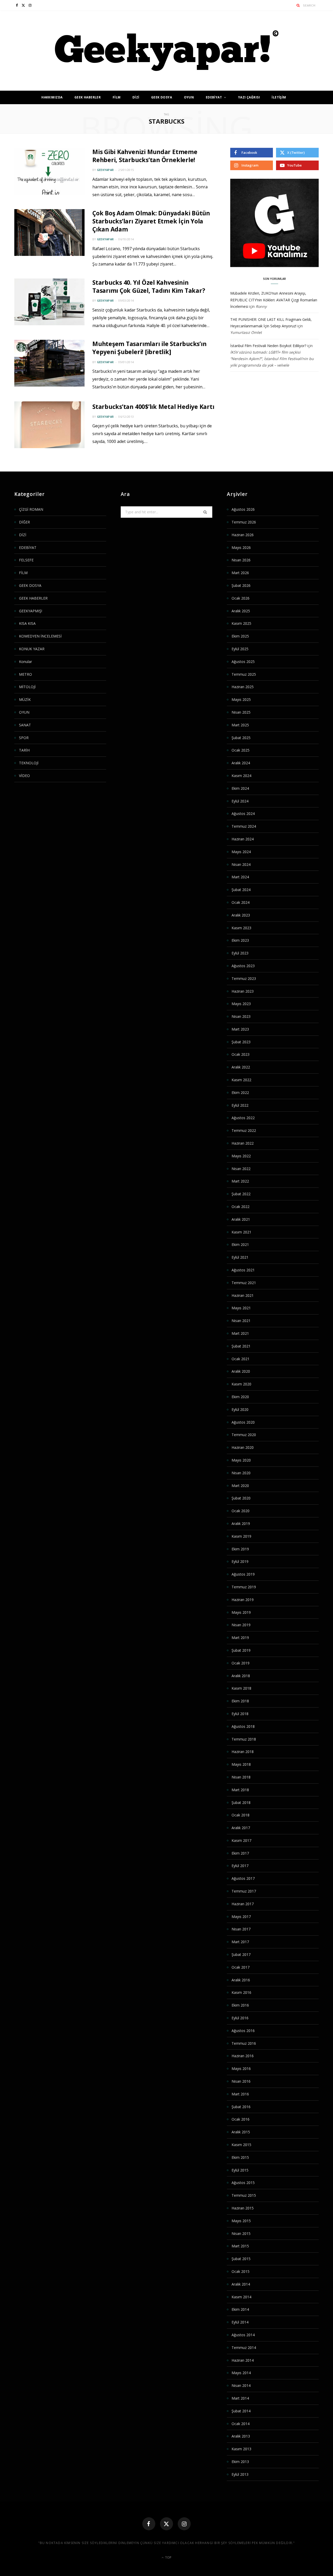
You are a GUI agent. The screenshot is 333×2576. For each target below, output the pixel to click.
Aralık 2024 (241, 763)
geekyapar (105, 170)
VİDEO (24, 776)
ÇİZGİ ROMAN (31, 509)
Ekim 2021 (240, 1244)
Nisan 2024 (241, 864)
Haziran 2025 (243, 687)
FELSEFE (26, 560)
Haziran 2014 (243, 2360)
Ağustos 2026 (243, 509)
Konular (25, 662)
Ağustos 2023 (243, 966)
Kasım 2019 (241, 1536)
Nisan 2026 (241, 560)
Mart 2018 (240, 1790)
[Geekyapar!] (167, 51)
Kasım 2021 (241, 1232)
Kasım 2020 (241, 1384)
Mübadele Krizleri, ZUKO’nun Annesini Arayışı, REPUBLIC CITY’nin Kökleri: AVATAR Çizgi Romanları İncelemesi (274, 300)
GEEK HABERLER (88, 97)
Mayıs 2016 (241, 2069)
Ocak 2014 (241, 2424)
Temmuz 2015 (244, 2195)
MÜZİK (25, 699)
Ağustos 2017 (243, 1878)
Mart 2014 (240, 2398)
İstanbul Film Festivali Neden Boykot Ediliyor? (268, 346)
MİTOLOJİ (27, 687)
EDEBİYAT (214, 97)
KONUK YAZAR (32, 649)
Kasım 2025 (241, 623)
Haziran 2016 (243, 2056)
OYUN (189, 97)
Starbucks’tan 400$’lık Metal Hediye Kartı (153, 407)
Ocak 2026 (241, 598)
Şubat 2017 (241, 1954)
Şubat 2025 (241, 738)
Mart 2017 (240, 1942)
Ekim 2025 (240, 636)
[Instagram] (184, 2524)
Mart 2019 (240, 1638)
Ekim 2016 (240, 2005)
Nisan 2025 (241, 712)
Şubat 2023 (241, 1042)
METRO (25, 674)
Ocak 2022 (241, 1207)
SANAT (25, 725)
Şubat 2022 (241, 1194)
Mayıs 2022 (241, 1156)
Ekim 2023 (240, 940)
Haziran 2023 (243, 991)
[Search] (298, 5)
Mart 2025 (240, 725)
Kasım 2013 (241, 2449)
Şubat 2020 (241, 1498)
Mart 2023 (240, 1029)
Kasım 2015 (241, 2145)
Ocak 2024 (241, 902)
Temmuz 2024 (244, 826)
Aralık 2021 (241, 1219)
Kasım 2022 (241, 1080)
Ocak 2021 (241, 1359)
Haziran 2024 (243, 839)
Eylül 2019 (240, 1561)
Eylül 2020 (240, 1409)
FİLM (117, 97)
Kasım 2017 (241, 1840)
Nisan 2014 (241, 2385)
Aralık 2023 (241, 915)
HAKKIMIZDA (52, 97)
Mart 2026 (240, 573)
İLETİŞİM (279, 97)
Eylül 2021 (240, 1257)
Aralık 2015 (241, 2132)
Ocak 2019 (241, 1663)
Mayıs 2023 (241, 1004)
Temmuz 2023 (244, 978)
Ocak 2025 (241, 750)
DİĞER (24, 522)
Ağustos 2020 (243, 1422)
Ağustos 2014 (243, 2335)
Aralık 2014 (241, 2284)
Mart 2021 (240, 1333)
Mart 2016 (240, 2094)
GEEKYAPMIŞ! (31, 611)
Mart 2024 (240, 877)
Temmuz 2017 (244, 1891)
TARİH (24, 750)
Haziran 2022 (243, 1143)
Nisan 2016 (241, 2081)
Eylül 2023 (240, 953)
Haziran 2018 (243, 1752)
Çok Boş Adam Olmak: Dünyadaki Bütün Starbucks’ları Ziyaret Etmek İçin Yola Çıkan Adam (151, 221)
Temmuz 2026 (244, 522)
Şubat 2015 (241, 2259)
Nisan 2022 (241, 1169)
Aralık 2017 (241, 1828)
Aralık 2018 (241, 1676)
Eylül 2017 (240, 1866)
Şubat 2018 (241, 1802)
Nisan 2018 (241, 1777)
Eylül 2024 (240, 801)
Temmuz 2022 (244, 1130)
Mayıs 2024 (241, 852)
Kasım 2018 (241, 1688)
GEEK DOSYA (162, 97)
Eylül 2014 (240, 2322)
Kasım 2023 (241, 928)
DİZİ (136, 97)
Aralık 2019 (241, 1523)
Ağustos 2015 (243, 2183)
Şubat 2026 (241, 585)
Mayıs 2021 (241, 1308)
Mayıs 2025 (241, 699)
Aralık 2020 (241, 1371)
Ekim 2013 (240, 2462)
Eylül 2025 (240, 649)
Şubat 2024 (241, 890)
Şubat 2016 (241, 2107)
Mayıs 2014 (241, 2373)
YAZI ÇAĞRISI (249, 97)
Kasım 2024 (241, 776)
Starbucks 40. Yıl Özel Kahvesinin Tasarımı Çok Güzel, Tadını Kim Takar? (149, 286)
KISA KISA (27, 623)
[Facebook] (149, 2524)
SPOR (24, 738)
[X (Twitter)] (166, 2524)
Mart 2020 (240, 1486)
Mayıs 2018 (241, 1764)
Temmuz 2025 (244, 674)
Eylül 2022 (240, 1105)
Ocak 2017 (241, 1967)
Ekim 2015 (240, 2157)
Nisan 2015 (241, 2233)
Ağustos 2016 (243, 2031)
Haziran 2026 (243, 535)
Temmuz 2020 (244, 1435)
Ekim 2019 (240, 1549)
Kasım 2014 (241, 2297)
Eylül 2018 (240, 1714)
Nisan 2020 (241, 1473)
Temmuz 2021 (244, 1283)
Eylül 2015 (240, 2170)
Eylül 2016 (240, 2018)
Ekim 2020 (240, 1397)
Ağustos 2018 (243, 1726)
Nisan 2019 (241, 1625)
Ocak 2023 (241, 1054)
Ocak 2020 (241, 1511)
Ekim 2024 (240, 788)
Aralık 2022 (241, 1067)
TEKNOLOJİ (29, 763)
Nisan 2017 (241, 1929)
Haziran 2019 (243, 1600)
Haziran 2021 (243, 1295)
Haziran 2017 (243, 1904)
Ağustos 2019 (243, 1574)
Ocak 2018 (241, 1815)
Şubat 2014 (241, 2411)
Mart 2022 (240, 1181)
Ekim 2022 (240, 1093)
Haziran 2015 (243, 2208)
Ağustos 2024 (243, 814)
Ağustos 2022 (243, 1118)
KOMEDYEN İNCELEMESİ (40, 636)
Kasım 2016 (241, 1992)
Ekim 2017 (240, 1853)
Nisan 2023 (241, 1016)
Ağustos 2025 (243, 662)
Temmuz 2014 (244, 2348)
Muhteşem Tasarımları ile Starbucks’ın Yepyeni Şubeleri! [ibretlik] (149, 348)
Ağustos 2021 (243, 1270)
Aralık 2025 (241, 611)
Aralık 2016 (241, 1980)
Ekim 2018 (240, 1701)
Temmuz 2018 (244, 1739)
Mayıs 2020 (241, 1460)
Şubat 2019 (241, 1650)
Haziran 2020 (243, 1447)
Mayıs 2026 (241, 547)
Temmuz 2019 (244, 1587)
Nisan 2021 (241, 1321)
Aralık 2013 (241, 2436)
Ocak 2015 (241, 2271)
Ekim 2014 (240, 2309)
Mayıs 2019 (241, 1612)
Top (168, 2557)
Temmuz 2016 (244, 2043)
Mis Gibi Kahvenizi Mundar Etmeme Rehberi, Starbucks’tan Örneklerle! (145, 156)
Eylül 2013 (240, 2474)
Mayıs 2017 (241, 1917)
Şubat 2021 (241, 1346)
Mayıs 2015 (241, 2221)
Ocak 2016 (241, 2119)
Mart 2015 (240, 2246)
